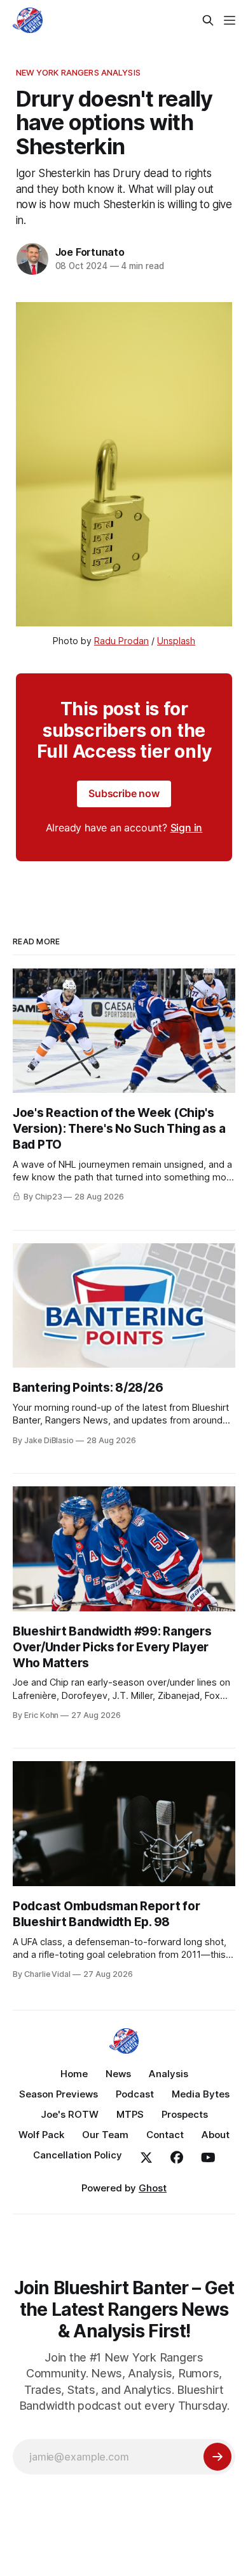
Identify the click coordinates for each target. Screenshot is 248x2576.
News (118, 2074)
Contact (165, 2135)
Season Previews (59, 2094)
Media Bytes (201, 2094)
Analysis (169, 2074)
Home (74, 2074)
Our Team (105, 2135)
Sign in (187, 828)
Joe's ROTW (70, 2114)
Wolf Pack (41, 2135)
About (216, 2135)
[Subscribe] (217, 2457)
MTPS (130, 2114)
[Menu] (230, 20)
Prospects (185, 2114)
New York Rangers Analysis (78, 72)
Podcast (135, 2094)
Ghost (153, 2188)
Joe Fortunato (90, 252)
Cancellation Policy (78, 2155)
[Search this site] (208, 20)
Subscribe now (124, 793)
